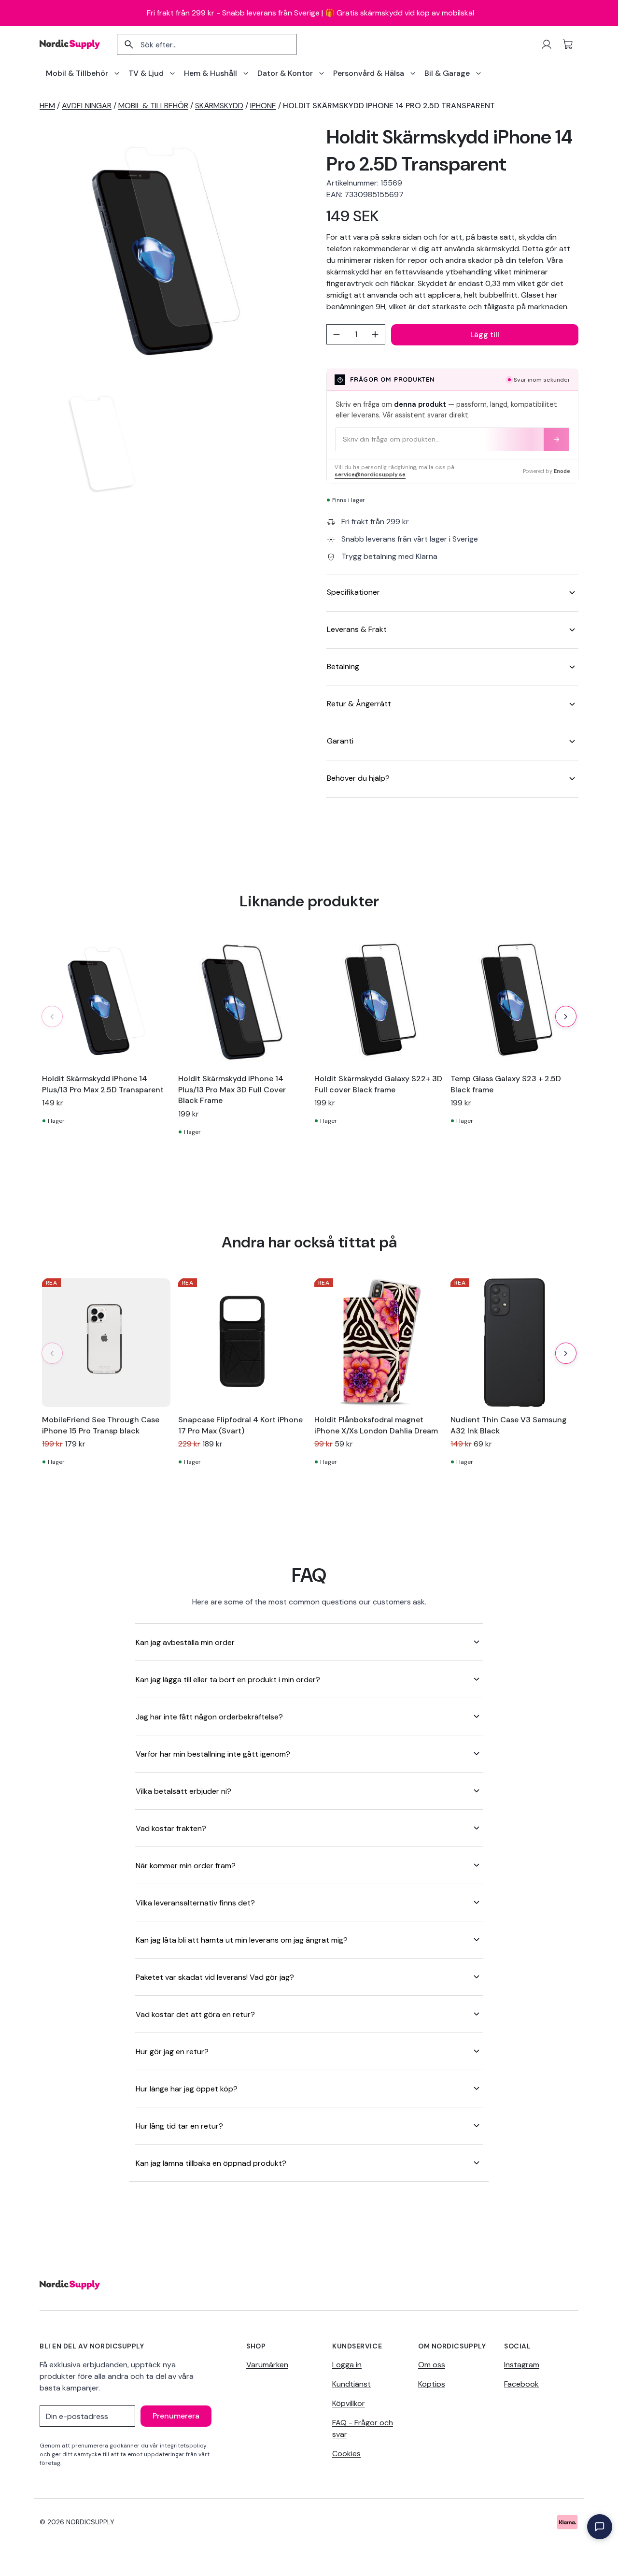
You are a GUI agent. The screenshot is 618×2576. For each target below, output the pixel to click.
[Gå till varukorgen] (568, 44)
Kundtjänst (351, 2384)
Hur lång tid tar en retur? (179, 2126)
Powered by (547, 471)
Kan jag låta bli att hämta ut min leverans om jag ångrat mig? (242, 1940)
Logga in (347, 2365)
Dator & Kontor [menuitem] (285, 73)
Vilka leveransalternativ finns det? (195, 1903)
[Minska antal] (337, 334)
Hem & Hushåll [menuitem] (211, 73)
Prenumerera (176, 2416)
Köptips (432, 2384)
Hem (47, 106)
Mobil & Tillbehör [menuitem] (77, 73)
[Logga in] (547, 44)
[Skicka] (556, 439)
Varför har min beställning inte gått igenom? (213, 1754)
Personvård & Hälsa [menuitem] (369, 73)
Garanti (340, 741)
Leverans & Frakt (357, 629)
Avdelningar (87, 106)
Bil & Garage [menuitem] (447, 73)
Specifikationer (353, 592)
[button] (566, 1016)
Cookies (346, 2454)
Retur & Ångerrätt (359, 704)
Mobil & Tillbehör (153, 106)
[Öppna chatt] (600, 2527)
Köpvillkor (349, 2403)
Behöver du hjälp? (358, 778)
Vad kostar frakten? (171, 1828)
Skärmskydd (219, 106)
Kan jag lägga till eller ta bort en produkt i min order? (228, 1680)
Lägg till (485, 335)
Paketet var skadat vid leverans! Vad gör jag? (215, 1977)
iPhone (263, 106)
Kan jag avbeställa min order (185, 1642)
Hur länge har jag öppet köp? (187, 2089)
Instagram (522, 2365)
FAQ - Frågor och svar (363, 2428)
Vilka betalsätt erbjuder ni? (183, 1791)
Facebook (521, 2384)
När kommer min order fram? (186, 1866)
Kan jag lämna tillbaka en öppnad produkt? (211, 2163)
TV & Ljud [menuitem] (146, 73)
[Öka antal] (375, 334)
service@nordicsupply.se (370, 475)
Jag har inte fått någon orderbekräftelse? (209, 1717)
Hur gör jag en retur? (172, 2052)
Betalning (343, 666)
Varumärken (267, 2365)
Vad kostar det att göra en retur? (195, 2014)
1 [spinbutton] (356, 334)
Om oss (432, 2365)
